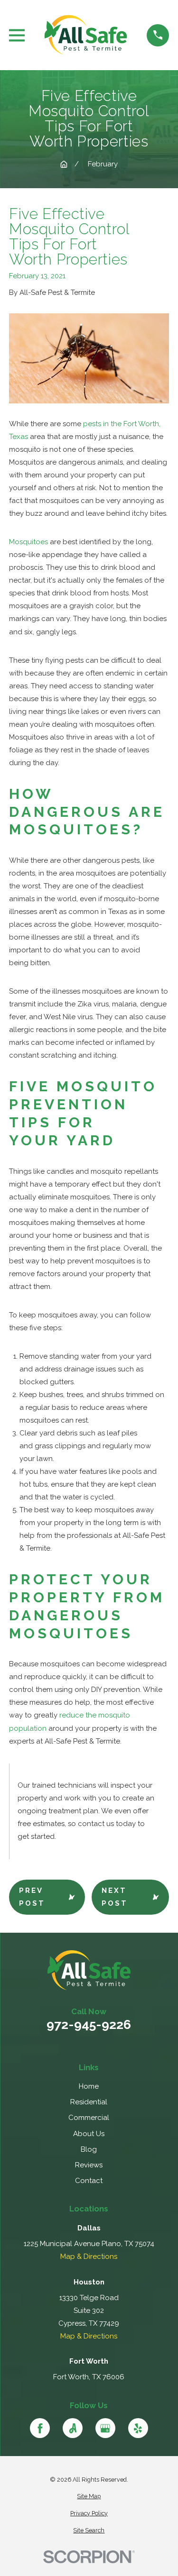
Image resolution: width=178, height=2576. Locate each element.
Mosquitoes (28, 542)
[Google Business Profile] (105, 2428)
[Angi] (73, 2428)
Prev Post (32, 1897)
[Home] (86, 35)
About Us (89, 2134)
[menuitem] (89, 2497)
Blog (89, 2149)
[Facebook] (40, 2428)
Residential (89, 2102)
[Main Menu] (17, 35)
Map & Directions (89, 2256)
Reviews (89, 2165)
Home (89, 2086)
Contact (89, 2181)
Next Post (115, 1897)
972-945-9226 (89, 2025)
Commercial (89, 2118)
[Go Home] (64, 164)
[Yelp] (138, 2428)
